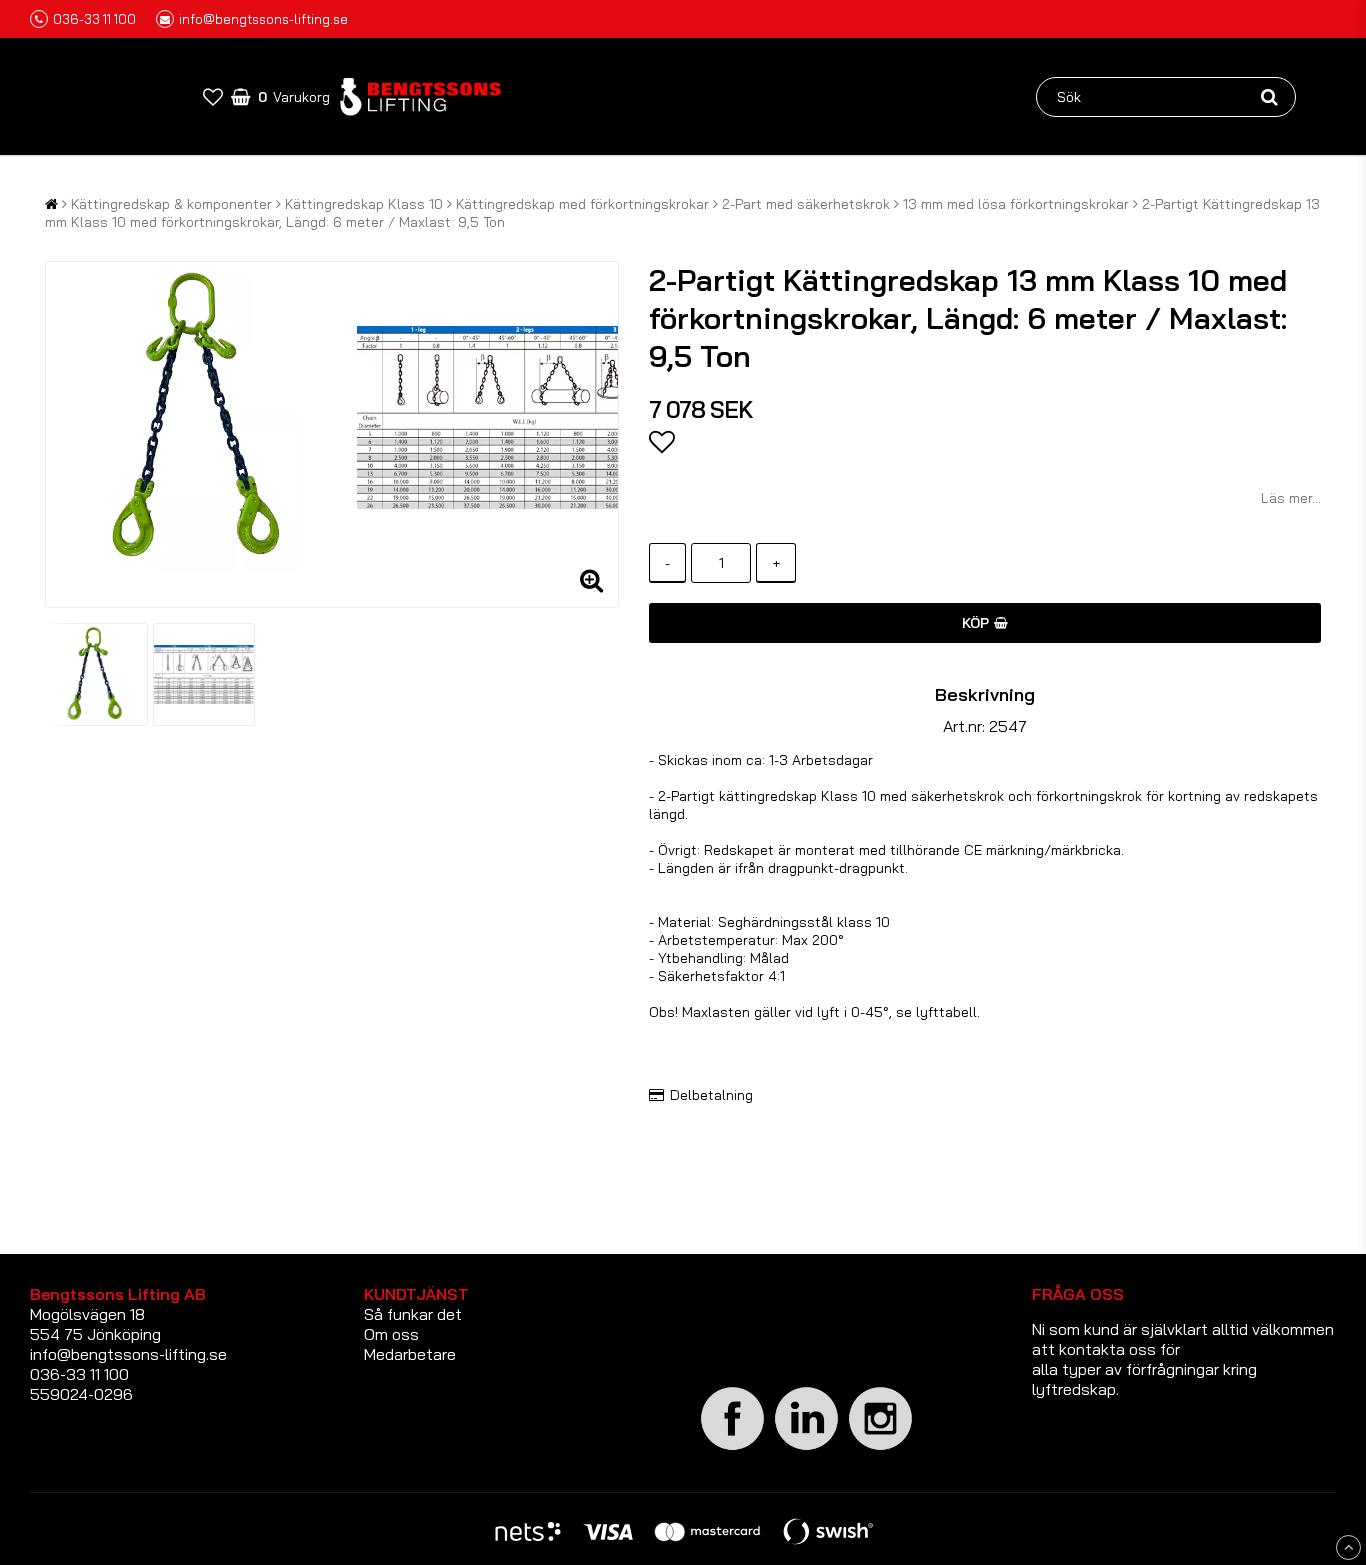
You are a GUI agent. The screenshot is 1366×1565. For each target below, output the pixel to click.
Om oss (391, 1334)
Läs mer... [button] (1291, 498)
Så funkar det (413, 1314)
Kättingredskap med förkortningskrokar (582, 204)
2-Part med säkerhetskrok (806, 204)
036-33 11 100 (94, 19)
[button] (213, 96)
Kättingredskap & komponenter (171, 204)
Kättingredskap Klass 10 (364, 204)
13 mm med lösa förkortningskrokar (1016, 204)
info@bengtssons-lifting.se (263, 19)
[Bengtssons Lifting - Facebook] (733, 1447)
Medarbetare (410, 1354)
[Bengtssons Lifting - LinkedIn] (807, 1449)
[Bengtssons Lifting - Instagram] (881, 1447)
